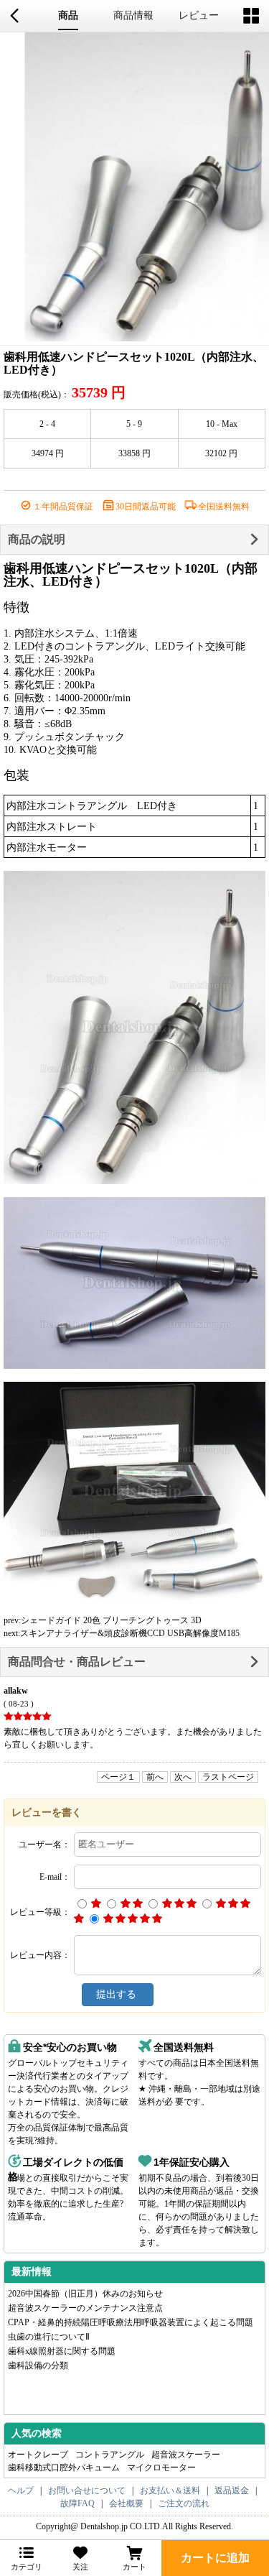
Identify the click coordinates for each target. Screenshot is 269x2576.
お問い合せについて (87, 2490)
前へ (155, 1777)
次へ (183, 1777)
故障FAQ (77, 2503)
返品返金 (232, 2490)
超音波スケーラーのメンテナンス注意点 (85, 2308)
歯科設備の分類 (38, 2365)
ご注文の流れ (184, 2503)
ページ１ (118, 1777)
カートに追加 (215, 2558)
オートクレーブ (38, 2455)
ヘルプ (21, 2490)
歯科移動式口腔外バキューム (64, 2467)
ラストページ (228, 1777)
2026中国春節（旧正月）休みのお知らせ (85, 2294)
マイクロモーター (161, 2467)
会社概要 (126, 2503)
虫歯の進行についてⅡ (49, 2337)
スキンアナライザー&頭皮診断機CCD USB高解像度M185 (130, 1633)
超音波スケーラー (186, 2455)
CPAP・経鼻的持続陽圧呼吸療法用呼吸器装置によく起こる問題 (131, 2322)
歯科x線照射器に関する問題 (62, 2351)
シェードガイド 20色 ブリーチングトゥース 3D (111, 1620)
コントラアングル (110, 2455)
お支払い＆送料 (170, 2490)
